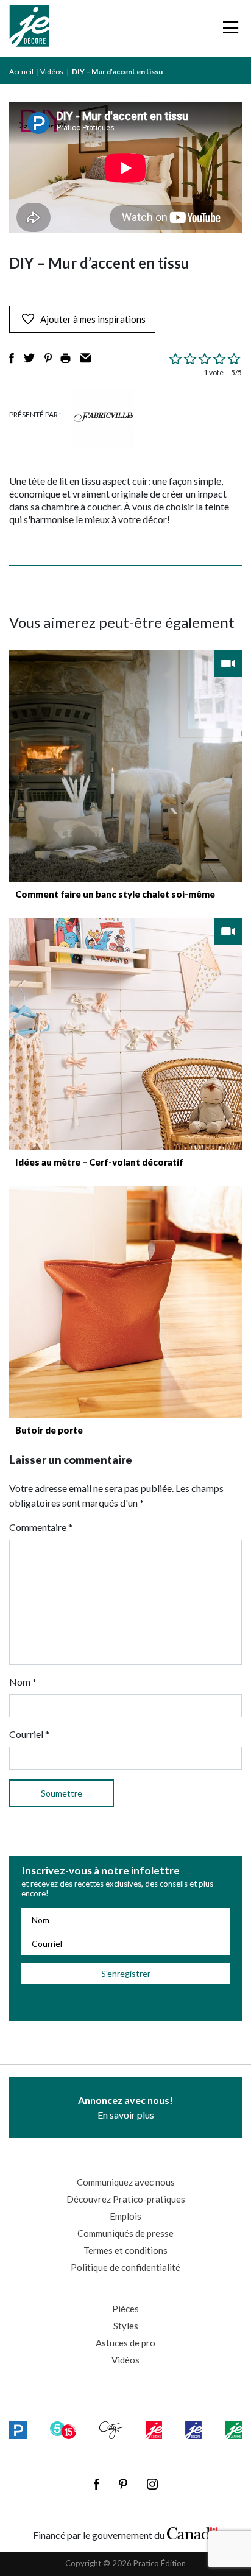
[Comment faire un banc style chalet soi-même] (125, 766)
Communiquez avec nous (126, 2182)
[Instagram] (152, 2484)
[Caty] (111, 2430)
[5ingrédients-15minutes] (63, 2430)
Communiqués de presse (125, 2233)
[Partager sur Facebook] (12, 358)
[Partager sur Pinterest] (48, 358)
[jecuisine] (154, 2430)
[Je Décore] (29, 29)
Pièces (125, 2309)
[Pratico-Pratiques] (18, 2430)
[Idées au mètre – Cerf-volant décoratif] (125, 1034)
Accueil (21, 72)
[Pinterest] (123, 2484)
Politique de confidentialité (125, 2267)
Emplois (125, 2216)
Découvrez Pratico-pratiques (126, 2199)
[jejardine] (234, 2430)
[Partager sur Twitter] (29, 358)
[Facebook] (97, 2484)
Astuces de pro (125, 2343)
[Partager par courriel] (86, 358)
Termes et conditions (125, 2250)
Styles (126, 2326)
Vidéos (52, 72)
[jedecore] (193, 2430)
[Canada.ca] (193, 2532)
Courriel (29, 1734)
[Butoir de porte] (125, 1302)
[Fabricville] (104, 417)
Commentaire (41, 1527)
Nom (23, 1682)
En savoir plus (125, 2107)
